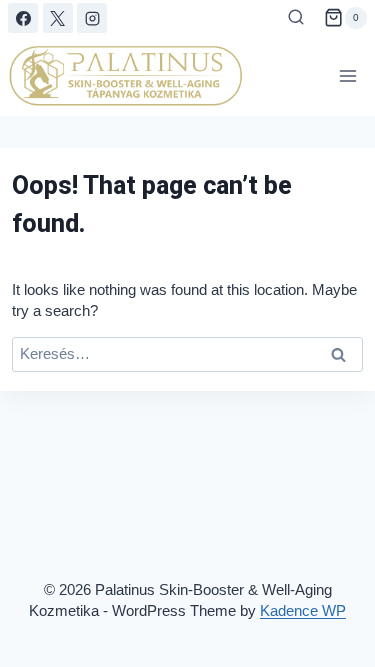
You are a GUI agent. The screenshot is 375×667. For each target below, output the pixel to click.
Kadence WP (303, 610)
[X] (58, 18)
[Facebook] (23, 18)
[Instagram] (92, 18)
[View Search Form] (296, 18)
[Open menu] (348, 75)
